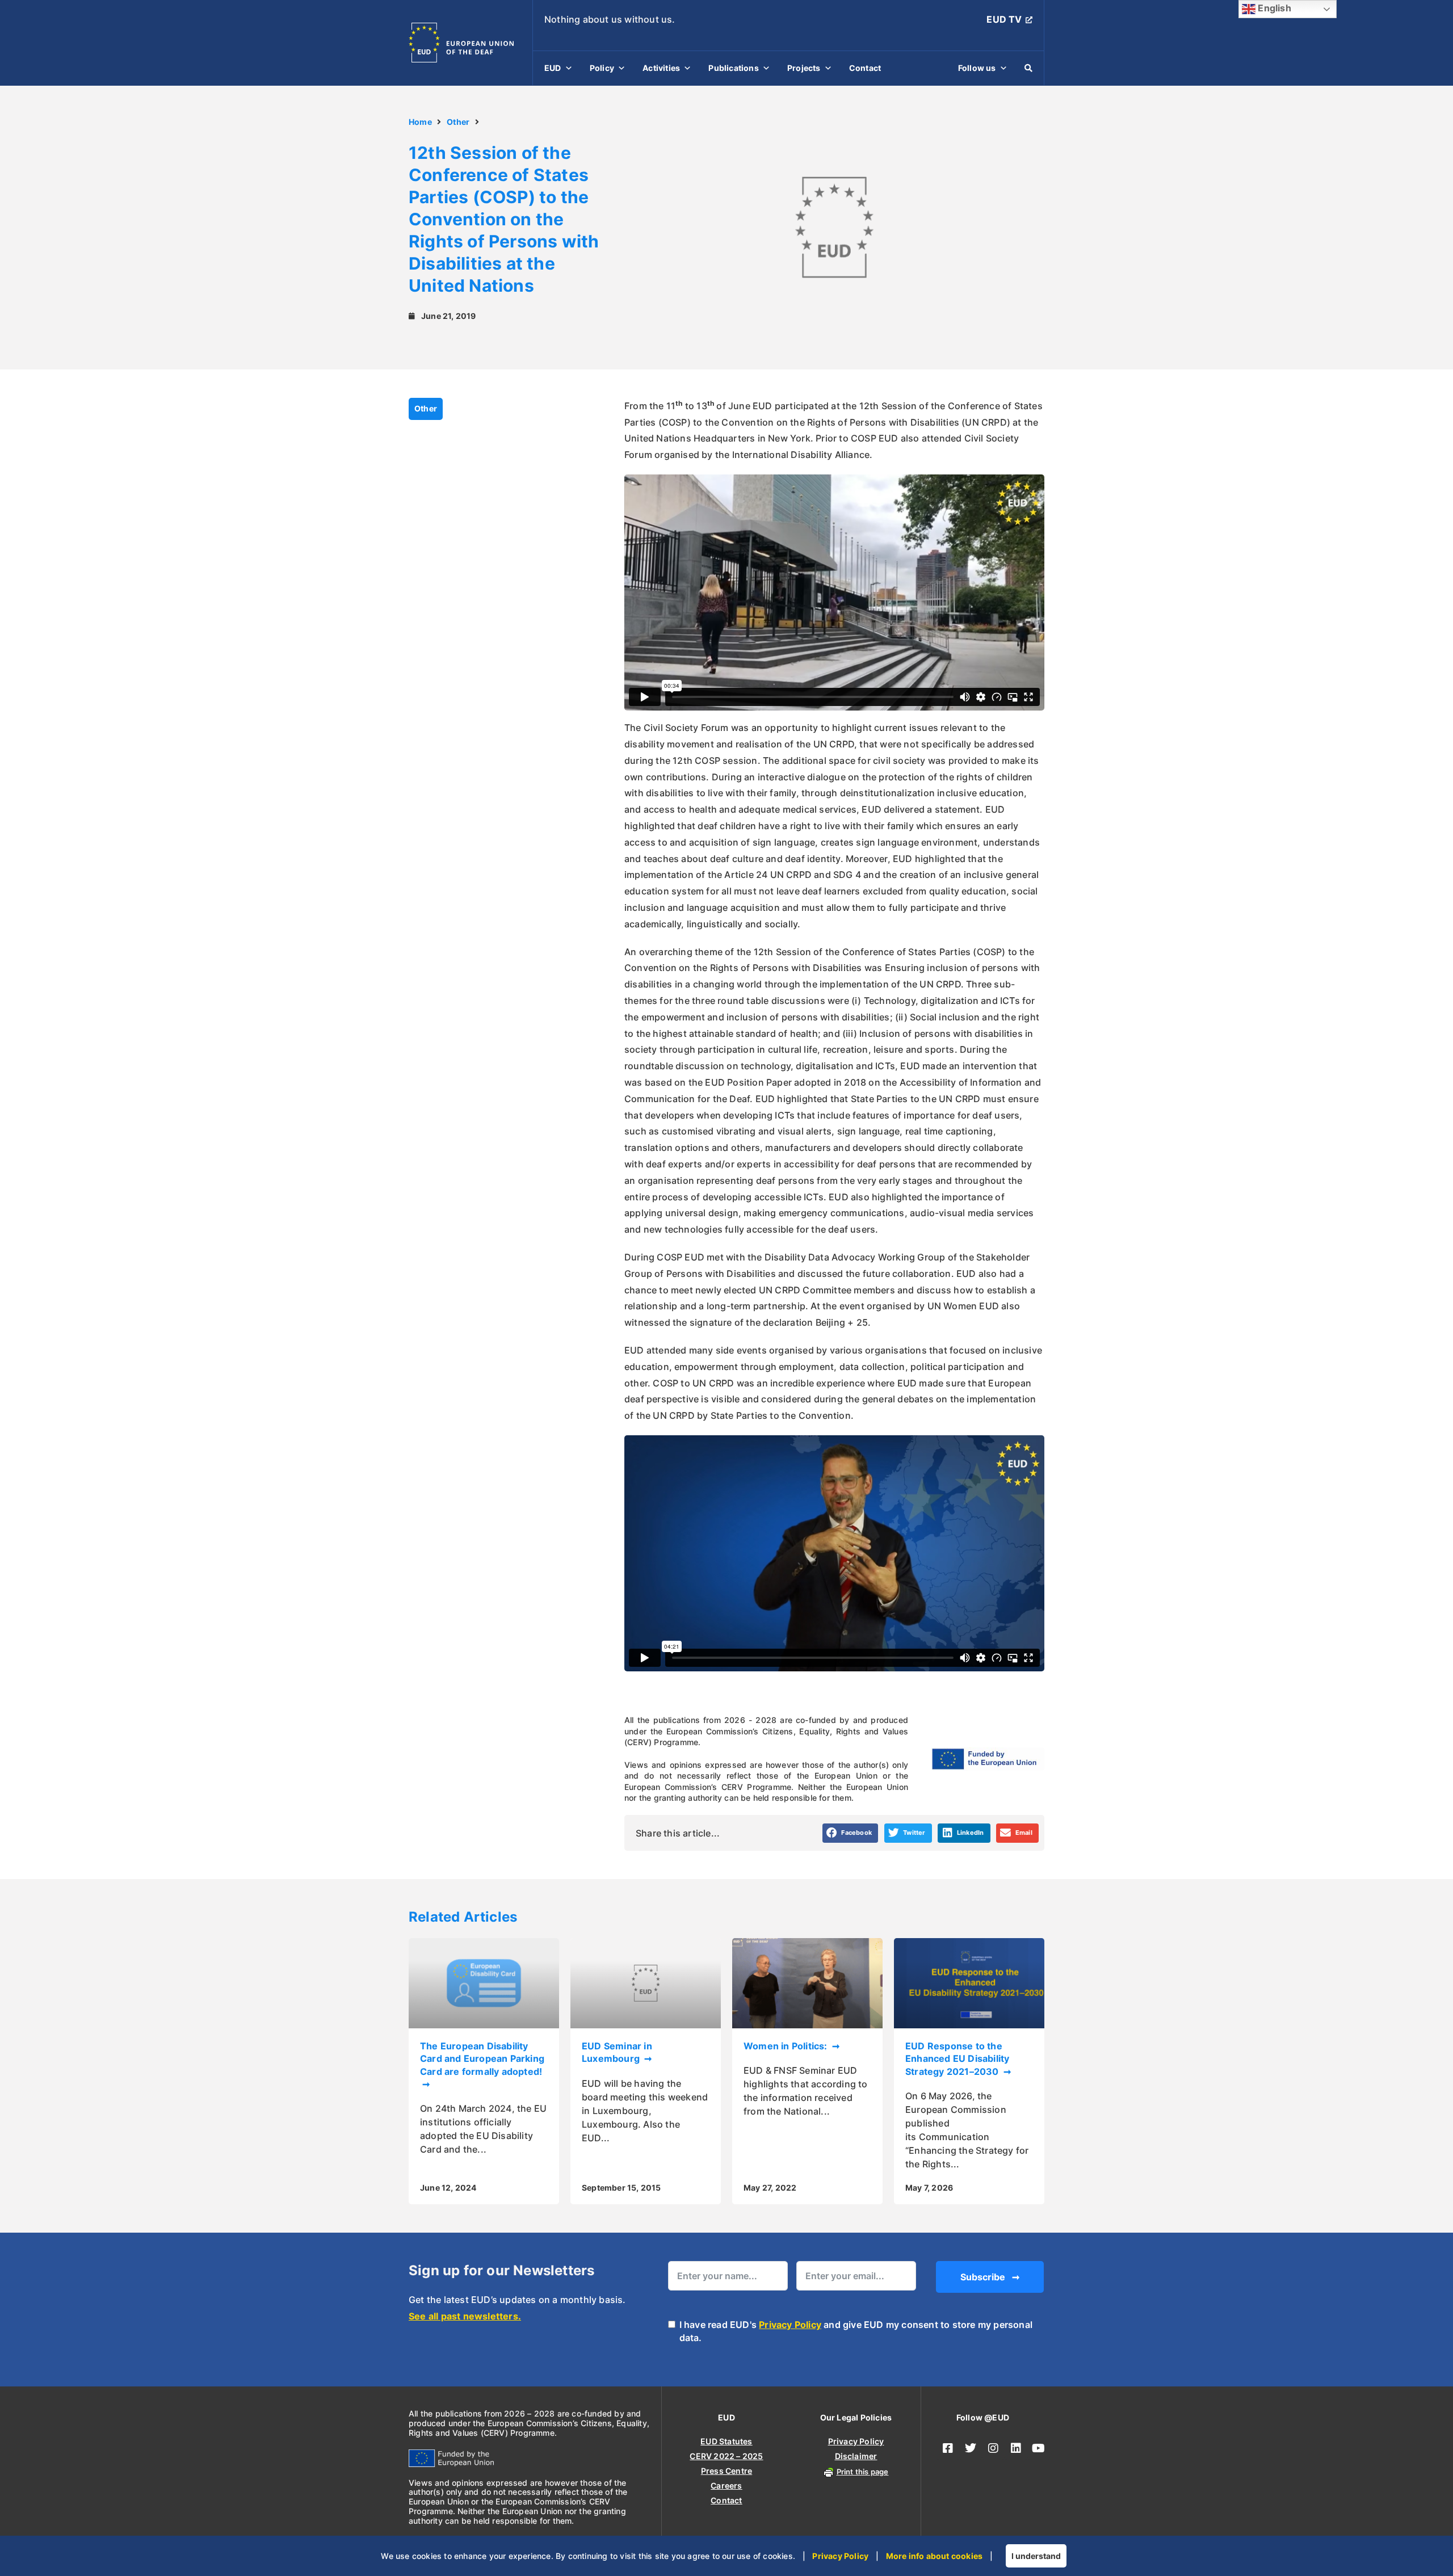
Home (420, 122)
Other (458, 122)
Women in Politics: (787, 2046)
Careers (726, 2485)
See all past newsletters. (465, 2316)
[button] (851, 1833)
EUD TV (1004, 19)
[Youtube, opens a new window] (1039, 2448)
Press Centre (726, 2471)
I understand (1036, 2556)
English (1273, 8)
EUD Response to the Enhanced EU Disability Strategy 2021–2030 (957, 2059)
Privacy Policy (790, 2325)
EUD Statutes (726, 2441)
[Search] (1028, 68)
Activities (661, 68)
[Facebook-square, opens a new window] (948, 2448)
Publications (733, 68)
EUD (553, 68)
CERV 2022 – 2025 (726, 2456)
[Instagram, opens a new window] (993, 2448)
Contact (865, 68)
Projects (804, 68)
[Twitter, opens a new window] (971, 2448)
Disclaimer (856, 2456)
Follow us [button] (977, 68)
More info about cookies (935, 2556)
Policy (602, 68)
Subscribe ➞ (990, 2277)
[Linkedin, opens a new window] (1016, 2448)
